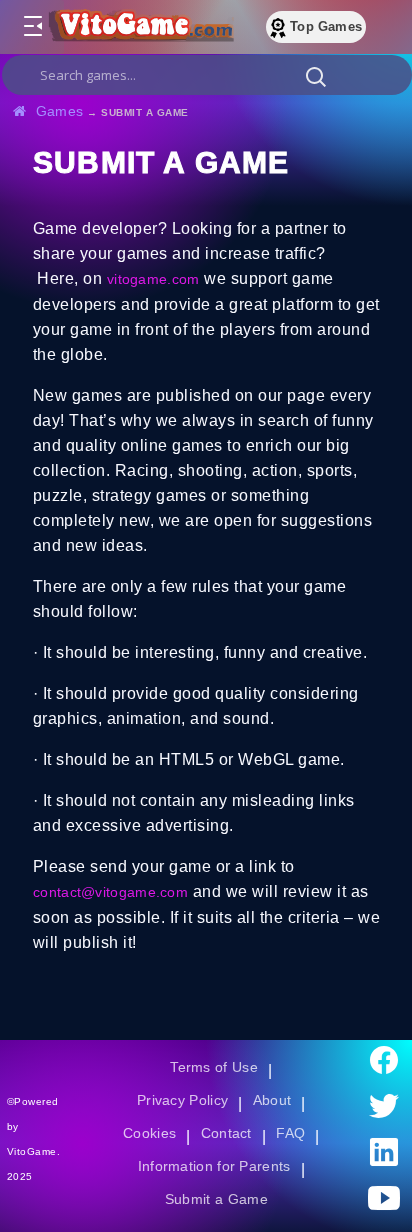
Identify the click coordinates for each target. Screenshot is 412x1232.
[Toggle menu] (32, 27)
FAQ (293, 1133)
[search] (207, 75)
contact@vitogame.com (112, 892)
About (273, 1100)
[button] (316, 76)
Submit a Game (216, 1199)
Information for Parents (214, 1166)
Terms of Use (215, 1067)
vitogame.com (154, 279)
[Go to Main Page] (139, 27)
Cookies (149, 1133)
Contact (227, 1133)
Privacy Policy (183, 1100)
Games (60, 111)
